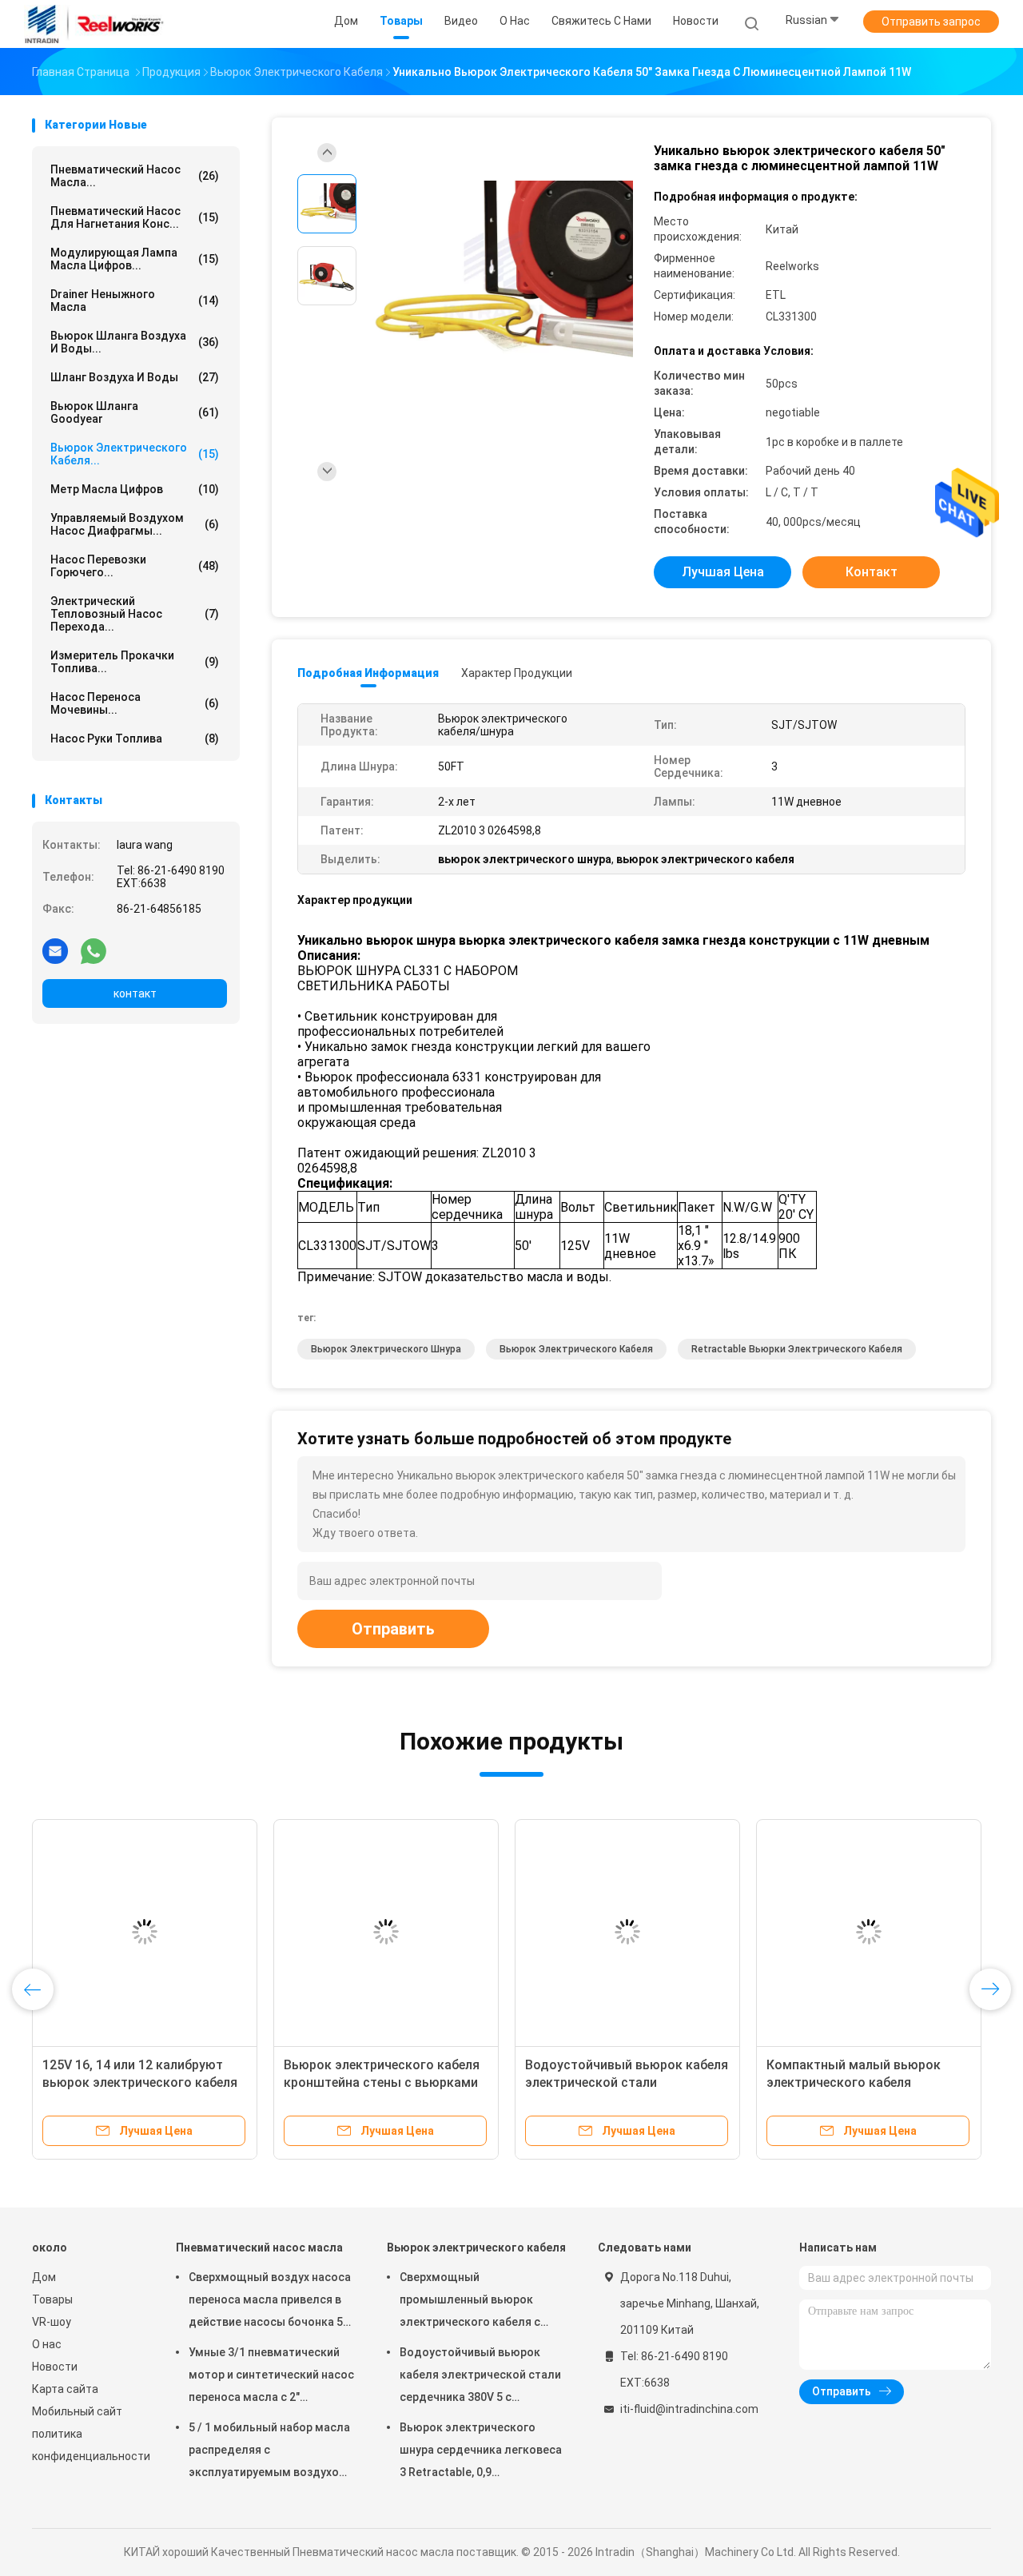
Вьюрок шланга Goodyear (135, 412)
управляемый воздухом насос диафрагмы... (135, 524)
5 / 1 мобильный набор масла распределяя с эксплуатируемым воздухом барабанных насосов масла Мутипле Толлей (269, 2452)
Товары (52, 2299)
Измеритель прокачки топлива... (135, 662)
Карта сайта (65, 2389)
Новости (55, 2367)
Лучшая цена (723, 572)
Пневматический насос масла (259, 2248)
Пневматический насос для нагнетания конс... (135, 217)
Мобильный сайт (77, 2411)
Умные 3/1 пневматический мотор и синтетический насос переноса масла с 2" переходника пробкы (271, 2377)
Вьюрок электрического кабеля (476, 2248)
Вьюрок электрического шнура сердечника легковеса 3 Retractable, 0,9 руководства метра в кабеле (481, 2452)
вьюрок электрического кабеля (576, 1349)
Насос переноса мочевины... (135, 703)
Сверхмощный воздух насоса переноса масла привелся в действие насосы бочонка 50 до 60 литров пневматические (270, 2302)
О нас (47, 2344)
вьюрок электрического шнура (386, 1349)
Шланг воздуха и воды (135, 377)
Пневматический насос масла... (135, 176)
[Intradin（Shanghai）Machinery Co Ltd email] (55, 950)
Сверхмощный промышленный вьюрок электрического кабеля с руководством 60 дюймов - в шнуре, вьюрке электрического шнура (481, 2302)
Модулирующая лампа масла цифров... (135, 259)
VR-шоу (52, 2322)
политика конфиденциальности (88, 2445)
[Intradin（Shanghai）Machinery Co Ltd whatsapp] (94, 950)
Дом (44, 2277)
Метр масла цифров (135, 489)
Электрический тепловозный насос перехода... (135, 614)
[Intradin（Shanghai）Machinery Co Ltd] (94, 24)
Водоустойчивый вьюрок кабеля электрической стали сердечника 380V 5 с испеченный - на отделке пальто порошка (480, 2377)
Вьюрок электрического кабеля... (135, 454)
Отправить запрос (931, 22)
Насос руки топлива (135, 739)
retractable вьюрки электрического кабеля (797, 1349)
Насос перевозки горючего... (135, 566)
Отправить (393, 1629)
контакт (135, 993)
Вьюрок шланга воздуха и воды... (135, 342)
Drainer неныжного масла (135, 301)
